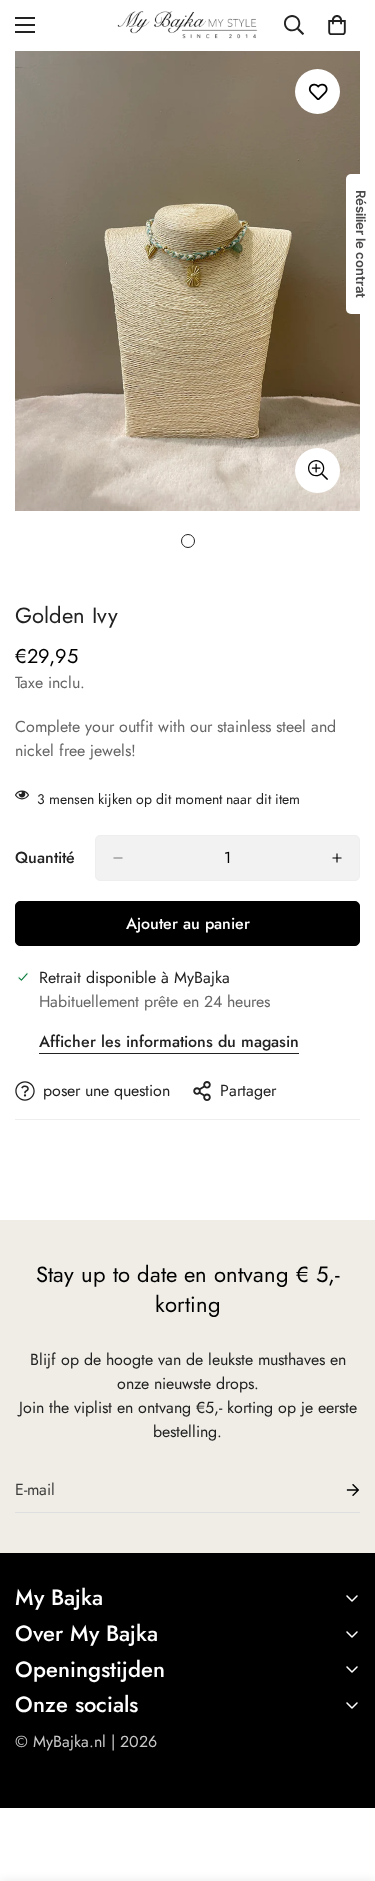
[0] (337, 25)
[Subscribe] (337, 1490)
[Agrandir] (317, 470)
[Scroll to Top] (339, 1775)
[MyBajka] (187, 25)
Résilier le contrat (361, 244)
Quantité (45, 857)
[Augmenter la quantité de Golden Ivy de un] (337, 858)
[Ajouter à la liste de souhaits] (317, 91)
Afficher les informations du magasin (169, 1041)
